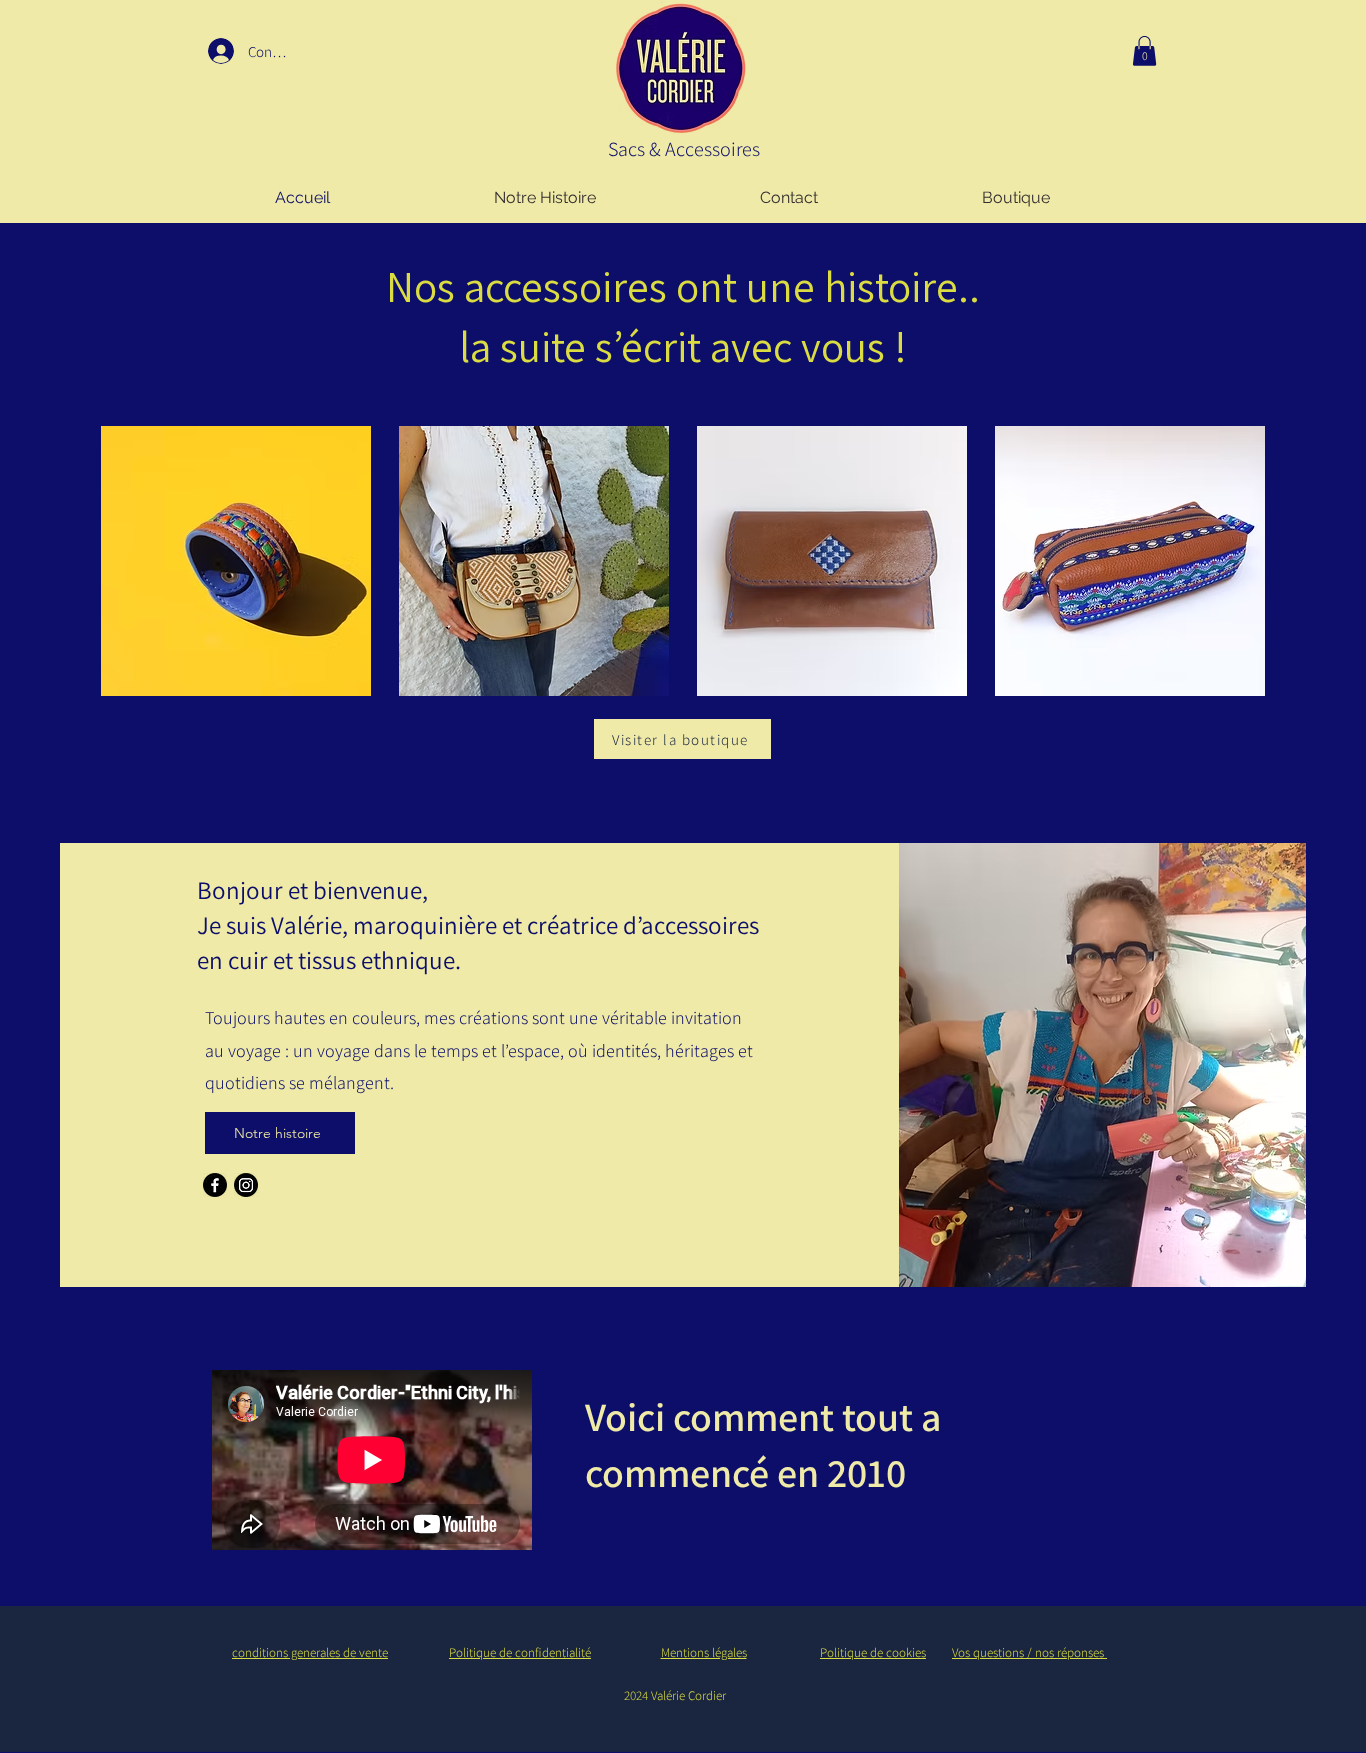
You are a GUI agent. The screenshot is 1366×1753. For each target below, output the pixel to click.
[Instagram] (246, 1185)
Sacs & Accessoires (688, 149)
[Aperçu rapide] (236, 561)
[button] (1144, 51)
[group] (683, 561)
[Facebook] (215, 1185)
